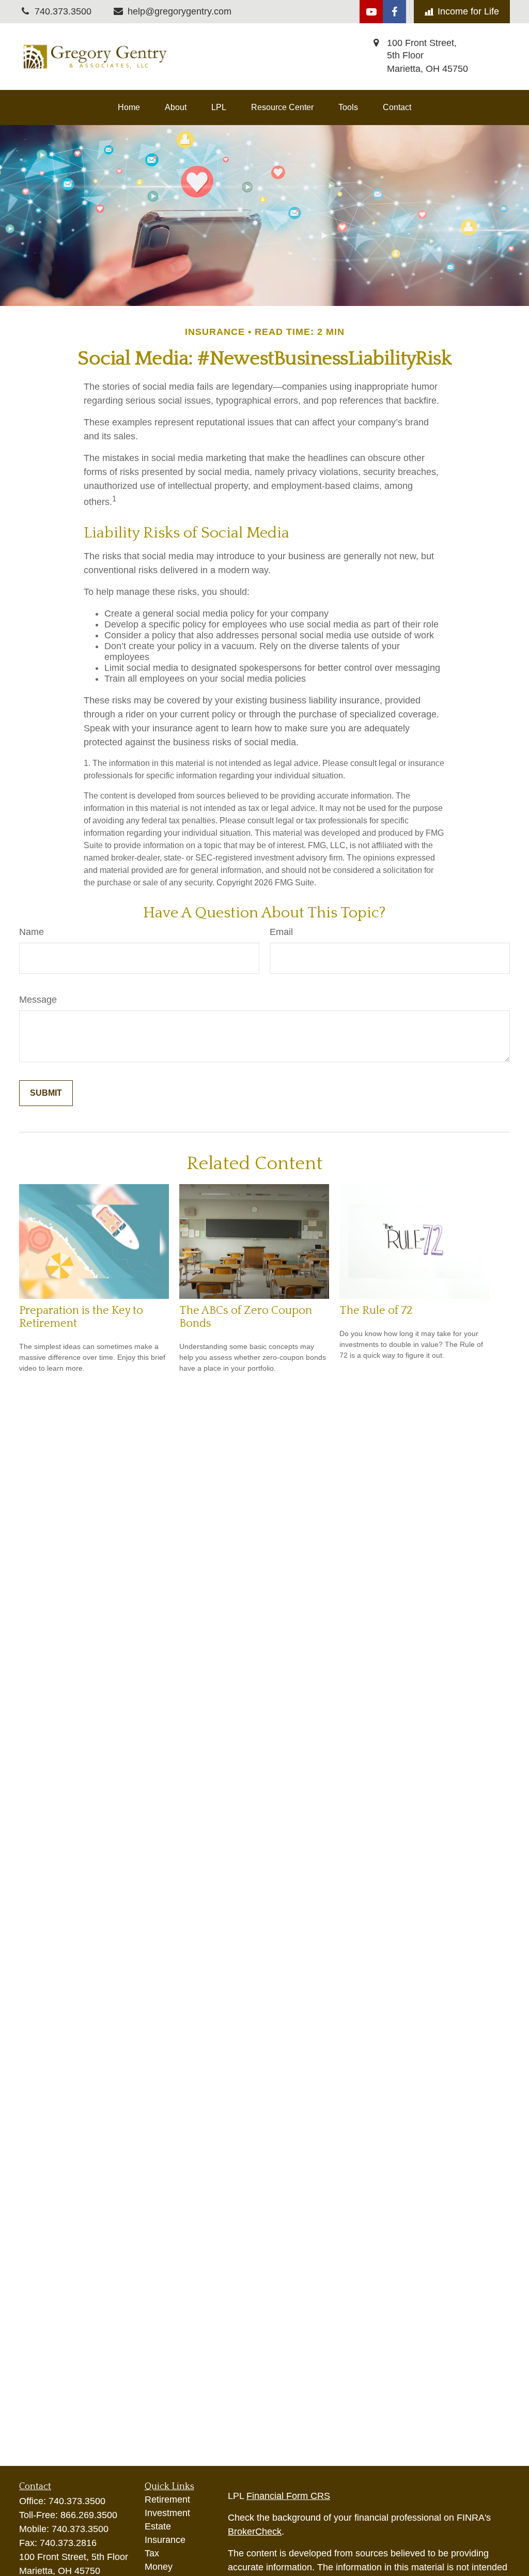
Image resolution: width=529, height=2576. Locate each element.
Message (38, 1000)
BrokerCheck (255, 2532)
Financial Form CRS (288, 2496)
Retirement (167, 2500)
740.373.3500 (77, 2501)
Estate (158, 2526)
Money (159, 2567)
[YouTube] (371, 12)
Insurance (165, 2540)
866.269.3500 (89, 2515)
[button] (129, 108)
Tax (152, 2553)
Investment (167, 2513)
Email (281, 932)
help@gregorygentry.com (180, 11)
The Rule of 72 (376, 1310)
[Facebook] (394, 12)
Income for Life (468, 11)
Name (32, 932)
